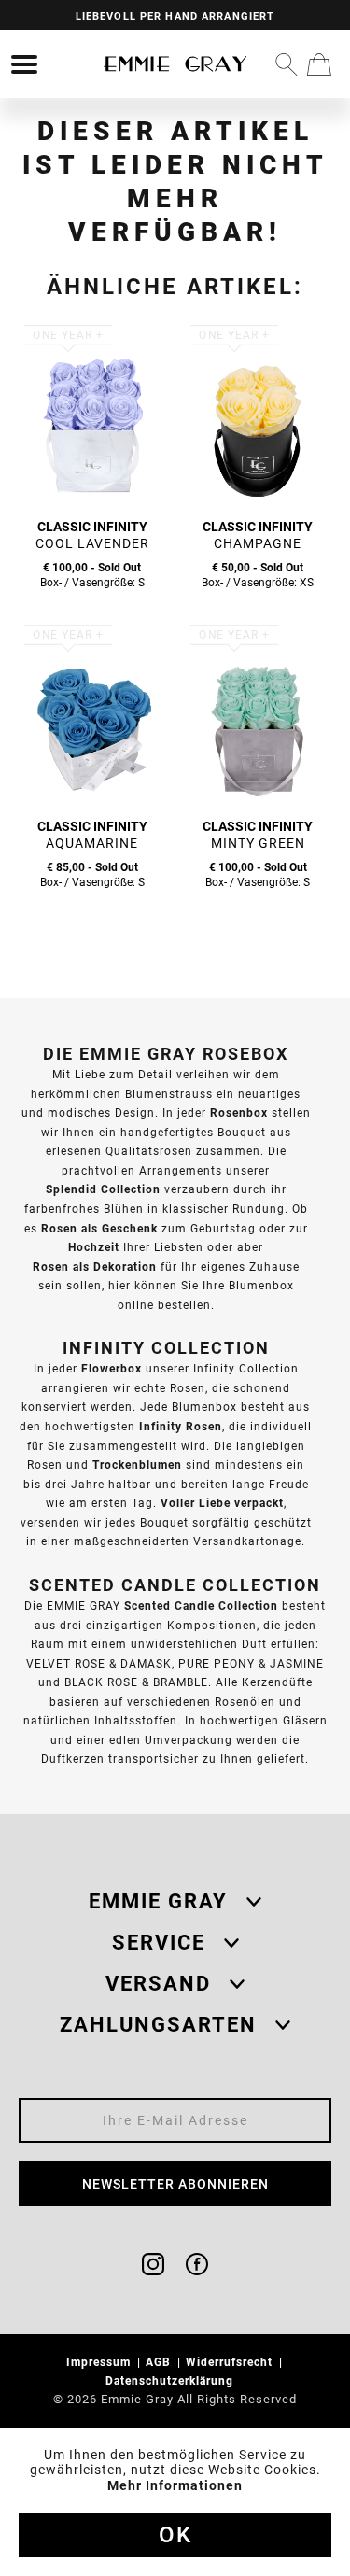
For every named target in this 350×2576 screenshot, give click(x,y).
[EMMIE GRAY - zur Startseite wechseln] (175, 64)
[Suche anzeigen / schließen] (287, 64)
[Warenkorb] (319, 64)
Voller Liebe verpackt (222, 1503)
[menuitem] (24, 64)
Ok (175, 2535)
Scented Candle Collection (201, 1605)
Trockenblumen (137, 1464)
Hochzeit (94, 1247)
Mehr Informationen (175, 2485)
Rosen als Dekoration (95, 1267)
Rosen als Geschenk (99, 1228)
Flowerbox (112, 1368)
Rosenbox (239, 1112)
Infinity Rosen (181, 1426)
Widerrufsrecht (231, 2362)
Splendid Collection (103, 1189)
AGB (160, 2362)
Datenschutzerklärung (171, 2380)
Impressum (100, 2362)
